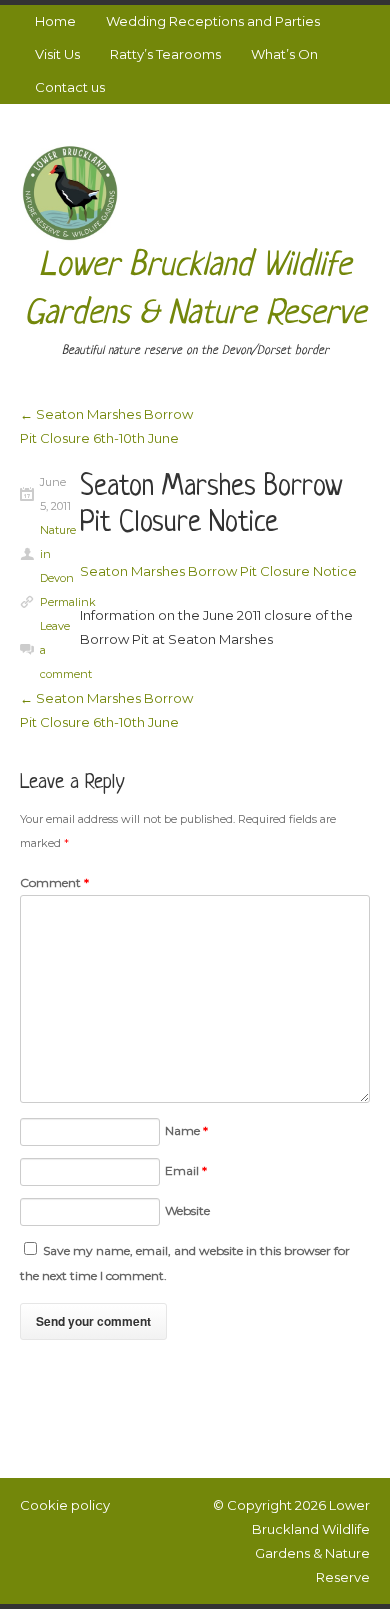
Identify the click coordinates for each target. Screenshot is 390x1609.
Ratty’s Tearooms (165, 54)
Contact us (70, 87)
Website (187, 1210)
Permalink (68, 602)
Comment (54, 882)
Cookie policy (65, 1505)
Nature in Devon (55, 554)
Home (55, 21)
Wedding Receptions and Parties (213, 21)
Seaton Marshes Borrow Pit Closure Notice (218, 571)
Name (186, 1130)
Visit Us (57, 54)
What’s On (284, 54)
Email (186, 1170)
